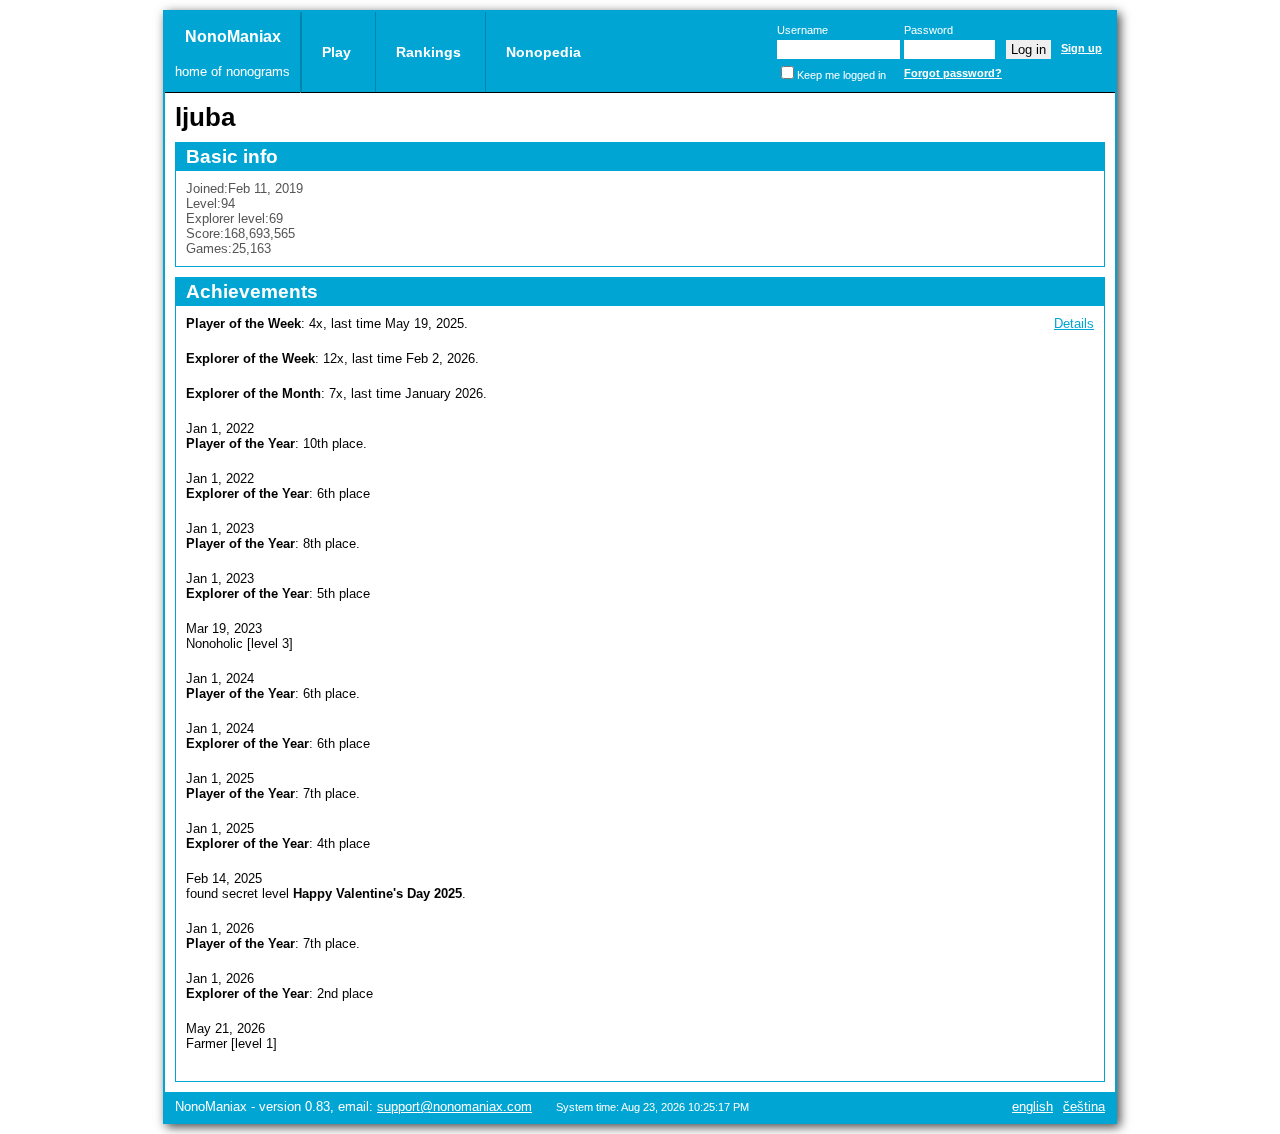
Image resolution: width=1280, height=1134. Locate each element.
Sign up (1081, 48)
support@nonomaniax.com (454, 1106)
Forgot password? (953, 73)
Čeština (1084, 1106)
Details (1074, 323)
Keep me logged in (841, 75)
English (1032, 1106)
